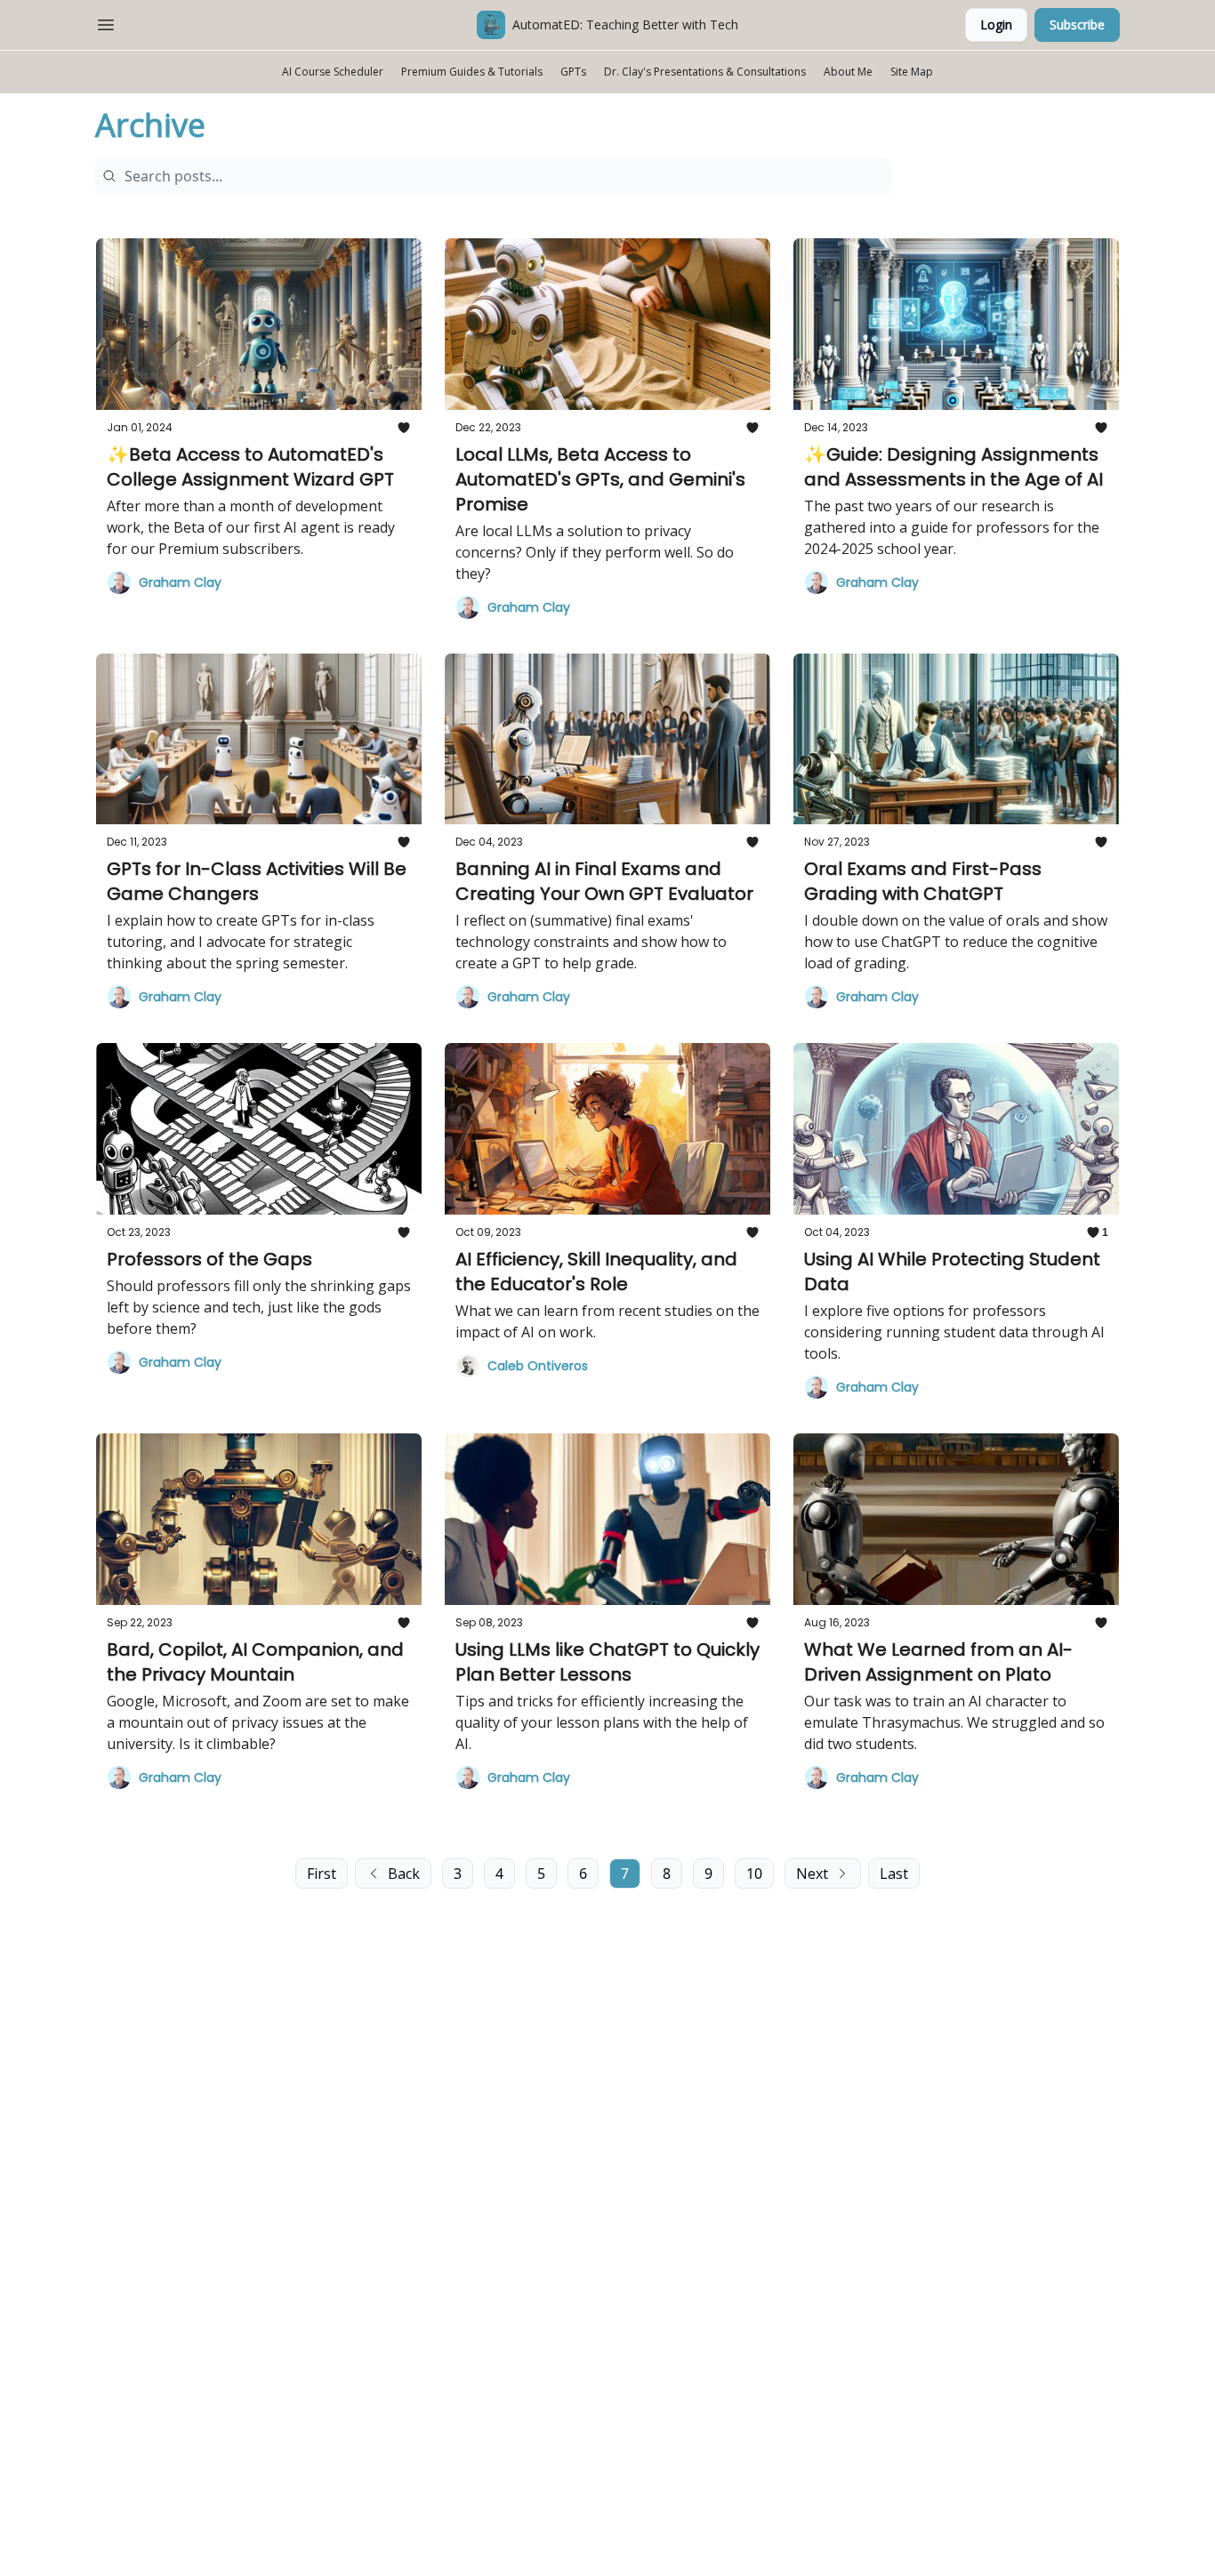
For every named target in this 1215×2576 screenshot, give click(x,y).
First (322, 1874)
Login (996, 24)
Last (894, 1874)
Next (812, 1874)
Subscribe (1077, 24)
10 (754, 1874)
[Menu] (106, 22)
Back (404, 1874)
